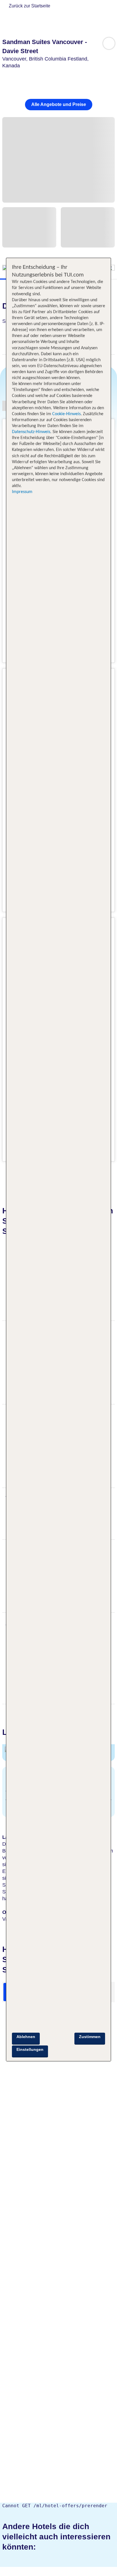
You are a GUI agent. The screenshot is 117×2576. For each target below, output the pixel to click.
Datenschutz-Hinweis (31, 432)
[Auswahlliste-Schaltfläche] (109, 43)
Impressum (22, 492)
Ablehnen (26, 2037)
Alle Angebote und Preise (59, 104)
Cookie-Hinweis (66, 414)
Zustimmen (90, 2037)
